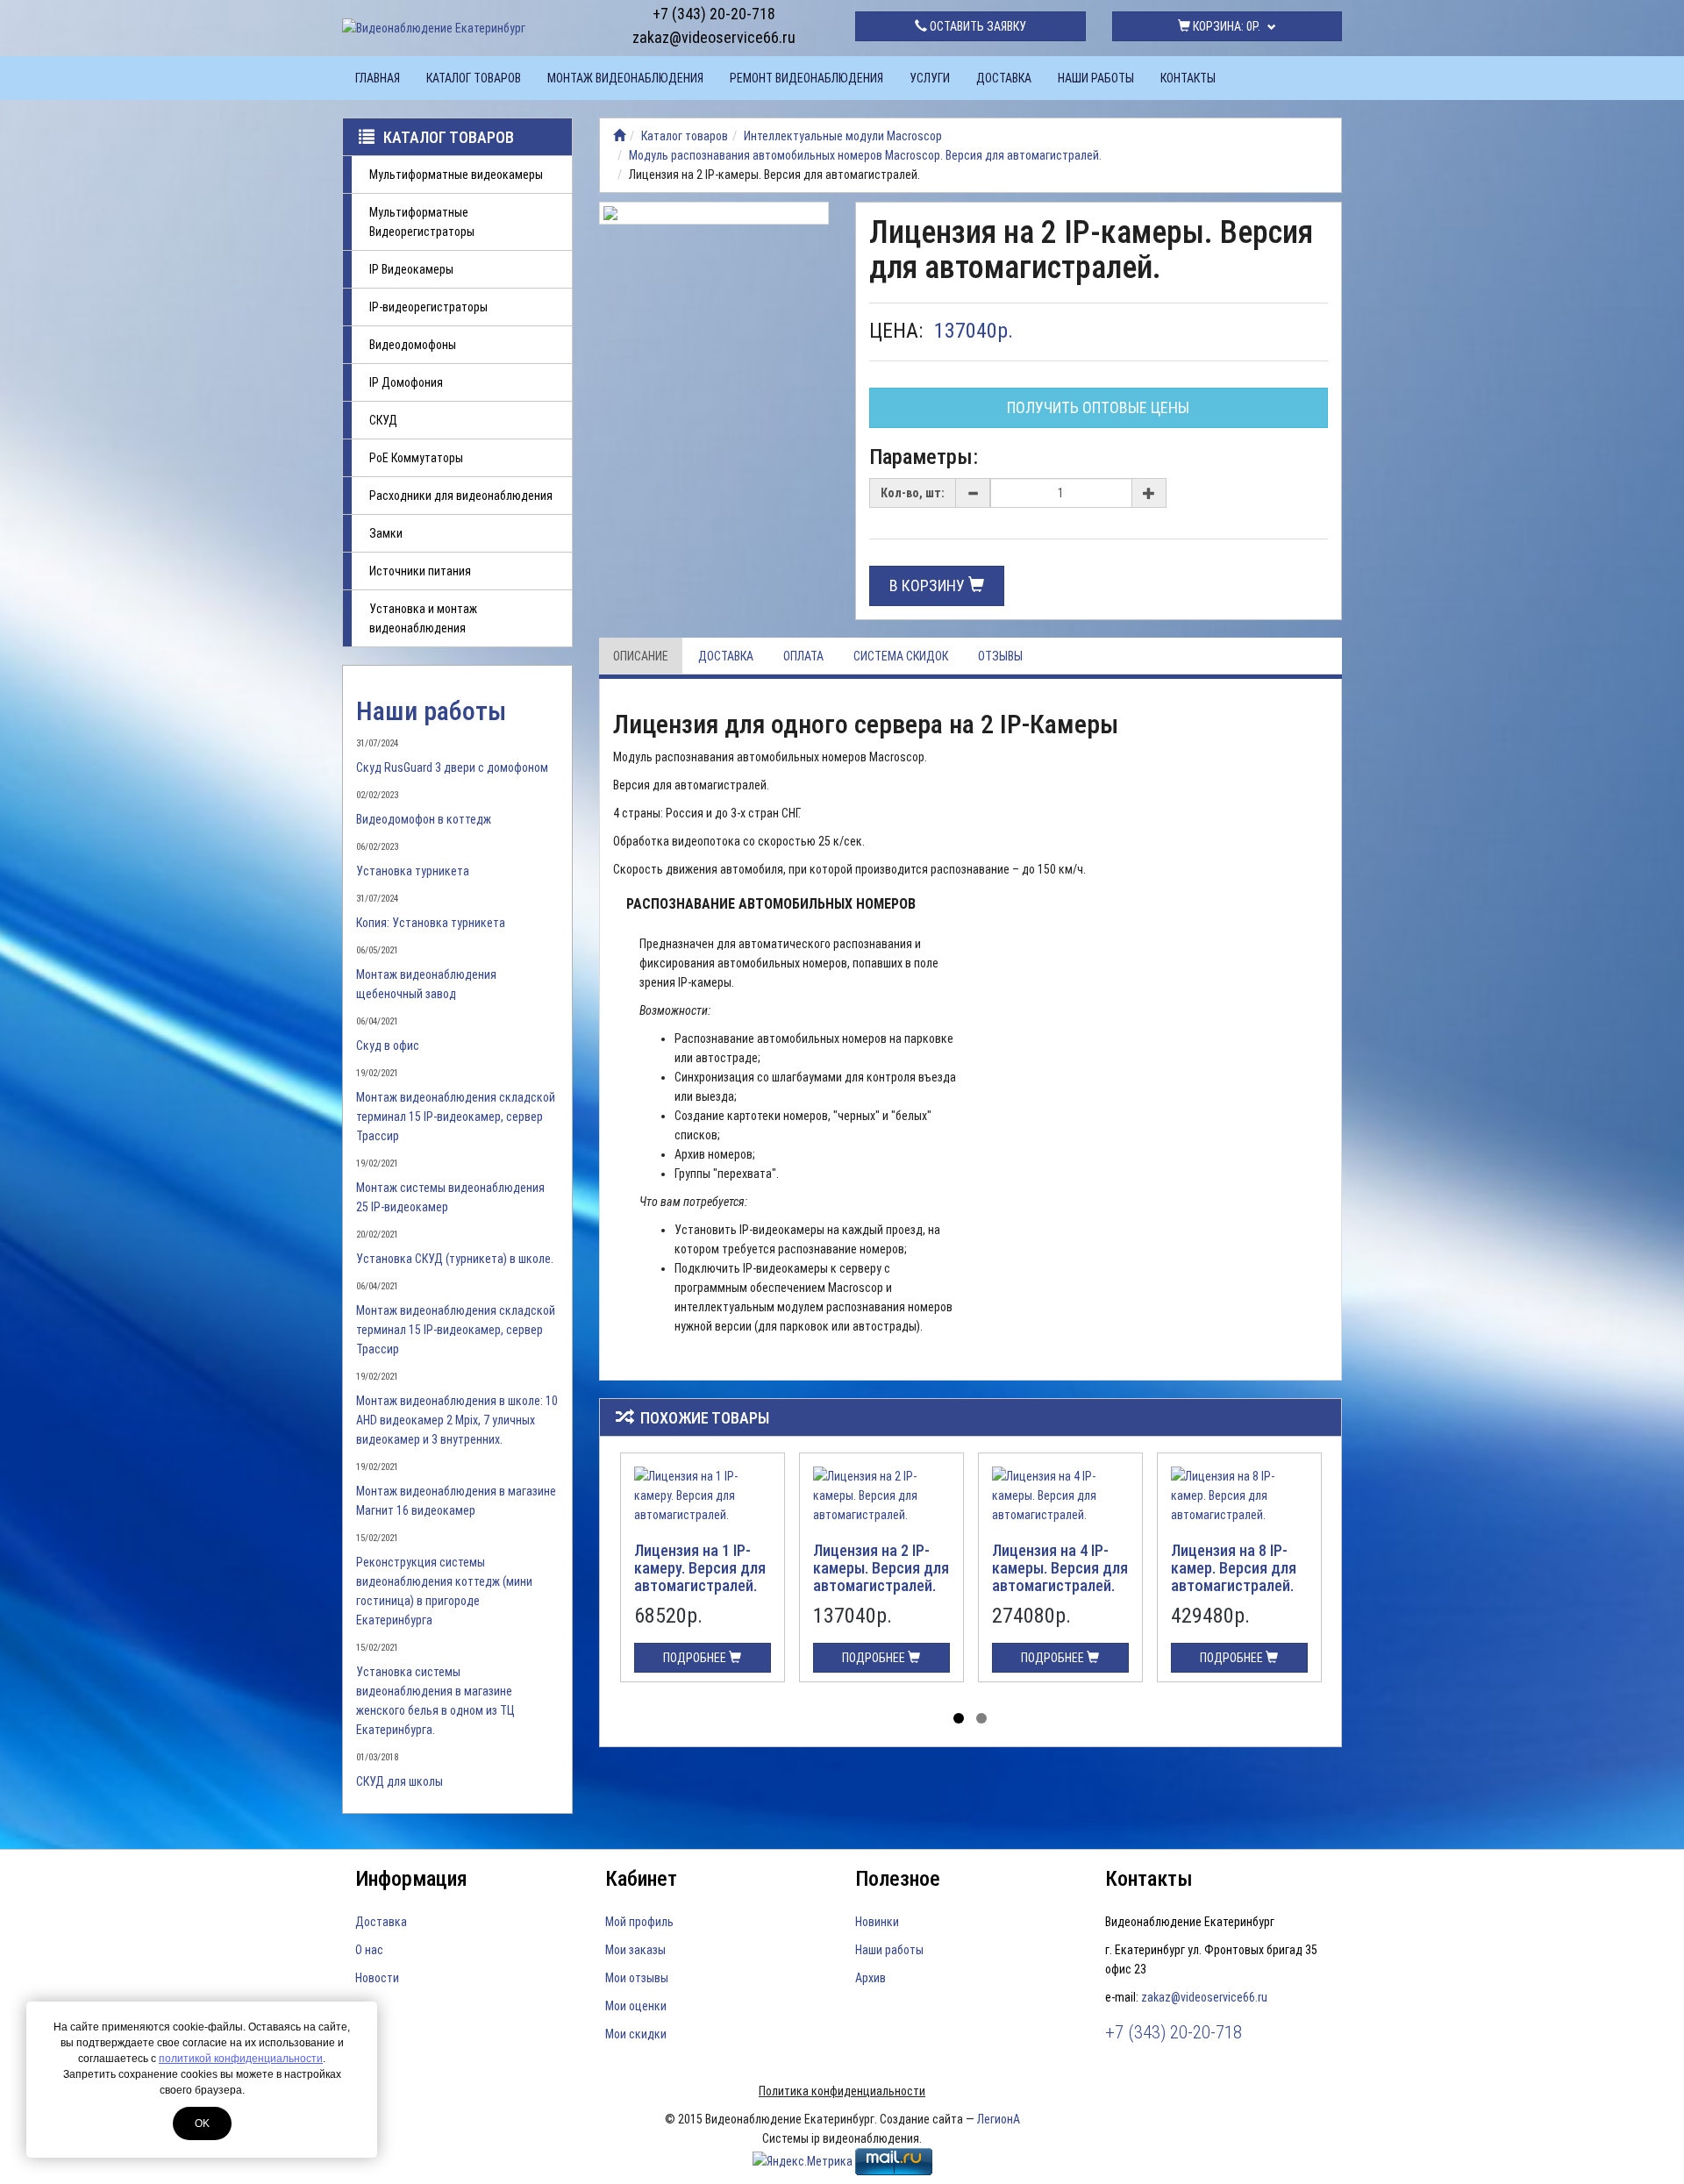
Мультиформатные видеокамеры (456, 175)
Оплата (803, 656)
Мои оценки (636, 2006)
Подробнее (696, 1658)
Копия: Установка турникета (431, 923)
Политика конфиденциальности (842, 2091)
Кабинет (641, 1879)
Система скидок (901, 656)
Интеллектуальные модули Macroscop (843, 136)
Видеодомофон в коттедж (424, 819)
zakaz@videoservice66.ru (714, 37)
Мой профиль (639, 1922)
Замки (386, 533)
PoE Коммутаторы (416, 458)
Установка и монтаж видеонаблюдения (423, 618)
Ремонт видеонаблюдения (806, 78)
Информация (411, 1879)
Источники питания (420, 571)
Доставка (1004, 78)
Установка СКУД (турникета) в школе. (455, 1259)
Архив (871, 1978)
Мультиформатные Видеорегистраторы (422, 222)
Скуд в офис (388, 1046)
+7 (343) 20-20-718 (714, 14)
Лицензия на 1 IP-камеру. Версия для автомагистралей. (700, 1568)
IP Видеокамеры (411, 269)
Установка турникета (413, 871)
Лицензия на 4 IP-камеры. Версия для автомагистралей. (1060, 1568)
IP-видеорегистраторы (428, 307)
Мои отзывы (637, 1978)
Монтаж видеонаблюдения (625, 78)
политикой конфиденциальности (241, 2059)
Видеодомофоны (413, 345)
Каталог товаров (474, 78)
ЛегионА (999, 2119)
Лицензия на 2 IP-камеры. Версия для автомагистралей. (881, 1568)
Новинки (877, 1922)
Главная (378, 78)
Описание (641, 656)
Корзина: (1225, 26)
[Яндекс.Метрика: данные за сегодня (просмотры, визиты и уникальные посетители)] (803, 2161)
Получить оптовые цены (1098, 407)
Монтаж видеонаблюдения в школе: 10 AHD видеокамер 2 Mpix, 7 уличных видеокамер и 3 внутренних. (457, 1420)
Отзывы (1000, 656)
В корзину (929, 585)
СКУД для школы (400, 1781)
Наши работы (1096, 78)
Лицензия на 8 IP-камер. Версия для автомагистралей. (1234, 1568)
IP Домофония (406, 382)
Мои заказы (635, 1950)
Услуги (930, 78)
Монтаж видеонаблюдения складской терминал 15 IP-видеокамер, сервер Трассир (456, 1117)
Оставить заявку (977, 26)
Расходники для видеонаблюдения (461, 496)
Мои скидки (636, 2034)
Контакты (1188, 78)
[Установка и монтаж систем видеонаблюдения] (619, 136)
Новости (377, 1978)
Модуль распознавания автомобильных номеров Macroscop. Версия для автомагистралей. (865, 155)
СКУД (383, 420)
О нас (369, 1950)
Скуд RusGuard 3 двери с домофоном (452, 767)
